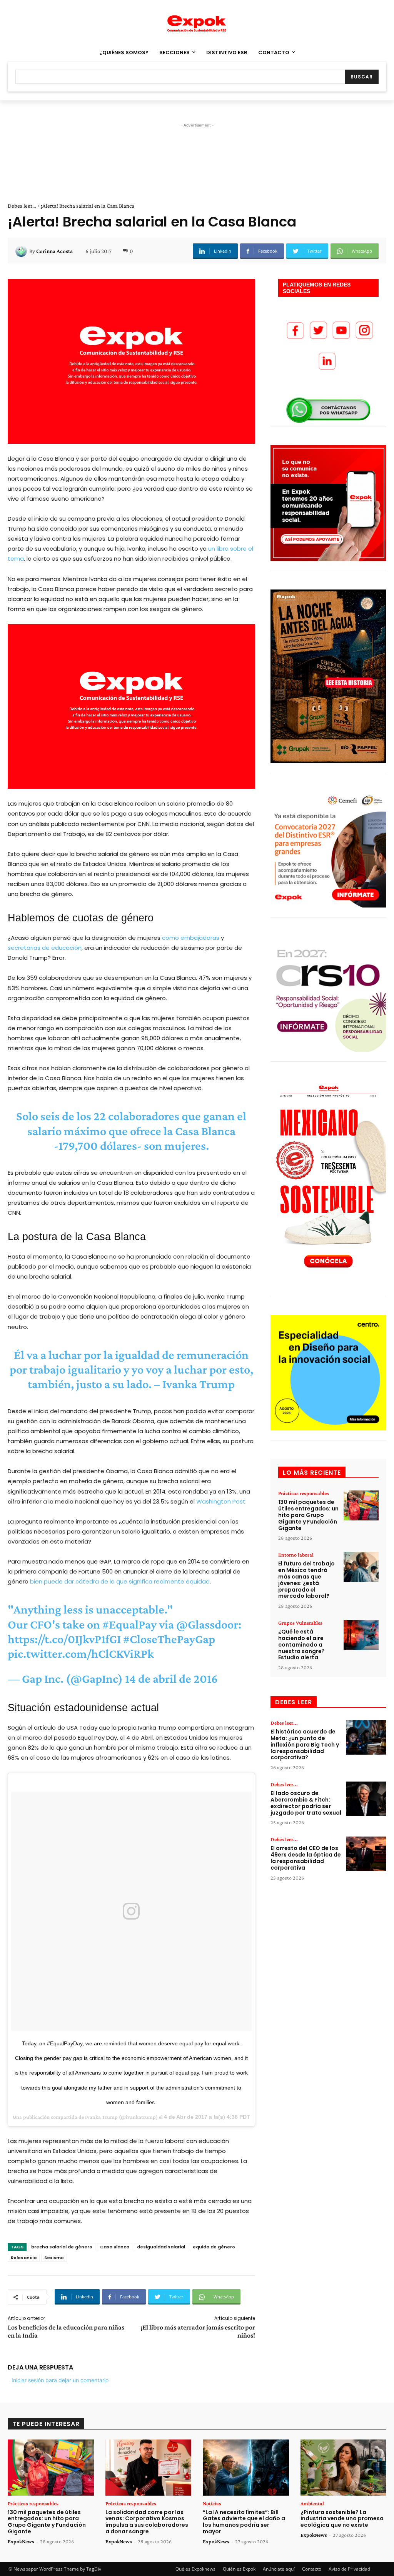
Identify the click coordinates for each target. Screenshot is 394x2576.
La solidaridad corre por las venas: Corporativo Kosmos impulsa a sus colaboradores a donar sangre (147, 2522)
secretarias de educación (45, 948)
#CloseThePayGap (169, 1639)
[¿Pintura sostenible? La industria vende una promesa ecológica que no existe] (344, 2467)
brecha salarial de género (62, 2247)
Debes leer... (22, 206)
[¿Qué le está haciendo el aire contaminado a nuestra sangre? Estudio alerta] (361, 1635)
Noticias (212, 2503)
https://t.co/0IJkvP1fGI (64, 1639)
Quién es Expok (239, 2569)
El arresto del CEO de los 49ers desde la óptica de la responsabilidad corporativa (306, 1858)
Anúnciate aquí (279, 2569)
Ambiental (312, 2503)
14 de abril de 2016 (171, 1678)
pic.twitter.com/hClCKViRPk (81, 1654)
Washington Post (221, 1501)
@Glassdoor (207, 1624)
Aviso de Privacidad (349, 2569)
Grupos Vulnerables (300, 1623)
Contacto (312, 2569)
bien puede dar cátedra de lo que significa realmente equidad (120, 1581)
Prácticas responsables (304, 1493)
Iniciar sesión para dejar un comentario (60, 2380)
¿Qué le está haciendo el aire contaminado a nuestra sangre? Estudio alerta (301, 1644)
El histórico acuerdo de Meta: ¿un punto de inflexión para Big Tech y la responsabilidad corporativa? (305, 1744)
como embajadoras (191, 938)
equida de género (214, 2247)
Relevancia (24, 2258)
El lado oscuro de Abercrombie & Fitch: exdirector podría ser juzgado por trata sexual (306, 1803)
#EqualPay (129, 1624)
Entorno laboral (296, 1555)
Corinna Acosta (54, 251)
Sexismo (54, 2258)
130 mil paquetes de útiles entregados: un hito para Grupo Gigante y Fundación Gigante (308, 1515)
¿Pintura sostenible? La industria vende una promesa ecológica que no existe (342, 2519)
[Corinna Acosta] (22, 251)
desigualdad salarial (161, 2247)
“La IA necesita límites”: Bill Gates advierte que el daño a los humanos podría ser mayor (244, 2522)
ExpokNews (21, 2541)
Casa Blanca (115, 2247)
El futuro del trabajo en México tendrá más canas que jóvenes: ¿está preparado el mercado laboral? (306, 1580)
